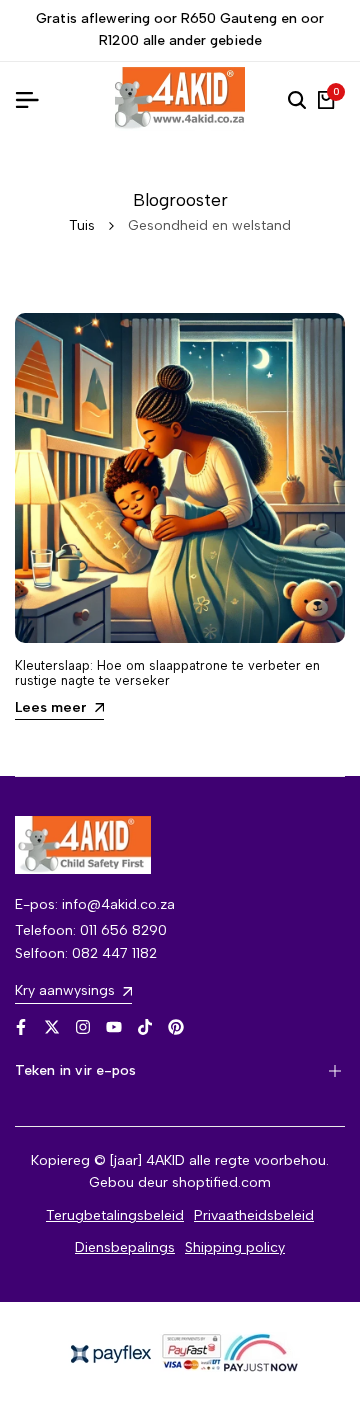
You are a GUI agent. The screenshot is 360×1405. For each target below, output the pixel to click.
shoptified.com (221, 1182)
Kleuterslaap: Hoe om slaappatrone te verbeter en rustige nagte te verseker (167, 673)
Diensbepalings (125, 1247)
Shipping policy (235, 1247)
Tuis (82, 225)
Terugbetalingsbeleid (115, 1215)
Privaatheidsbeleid (254, 1215)
